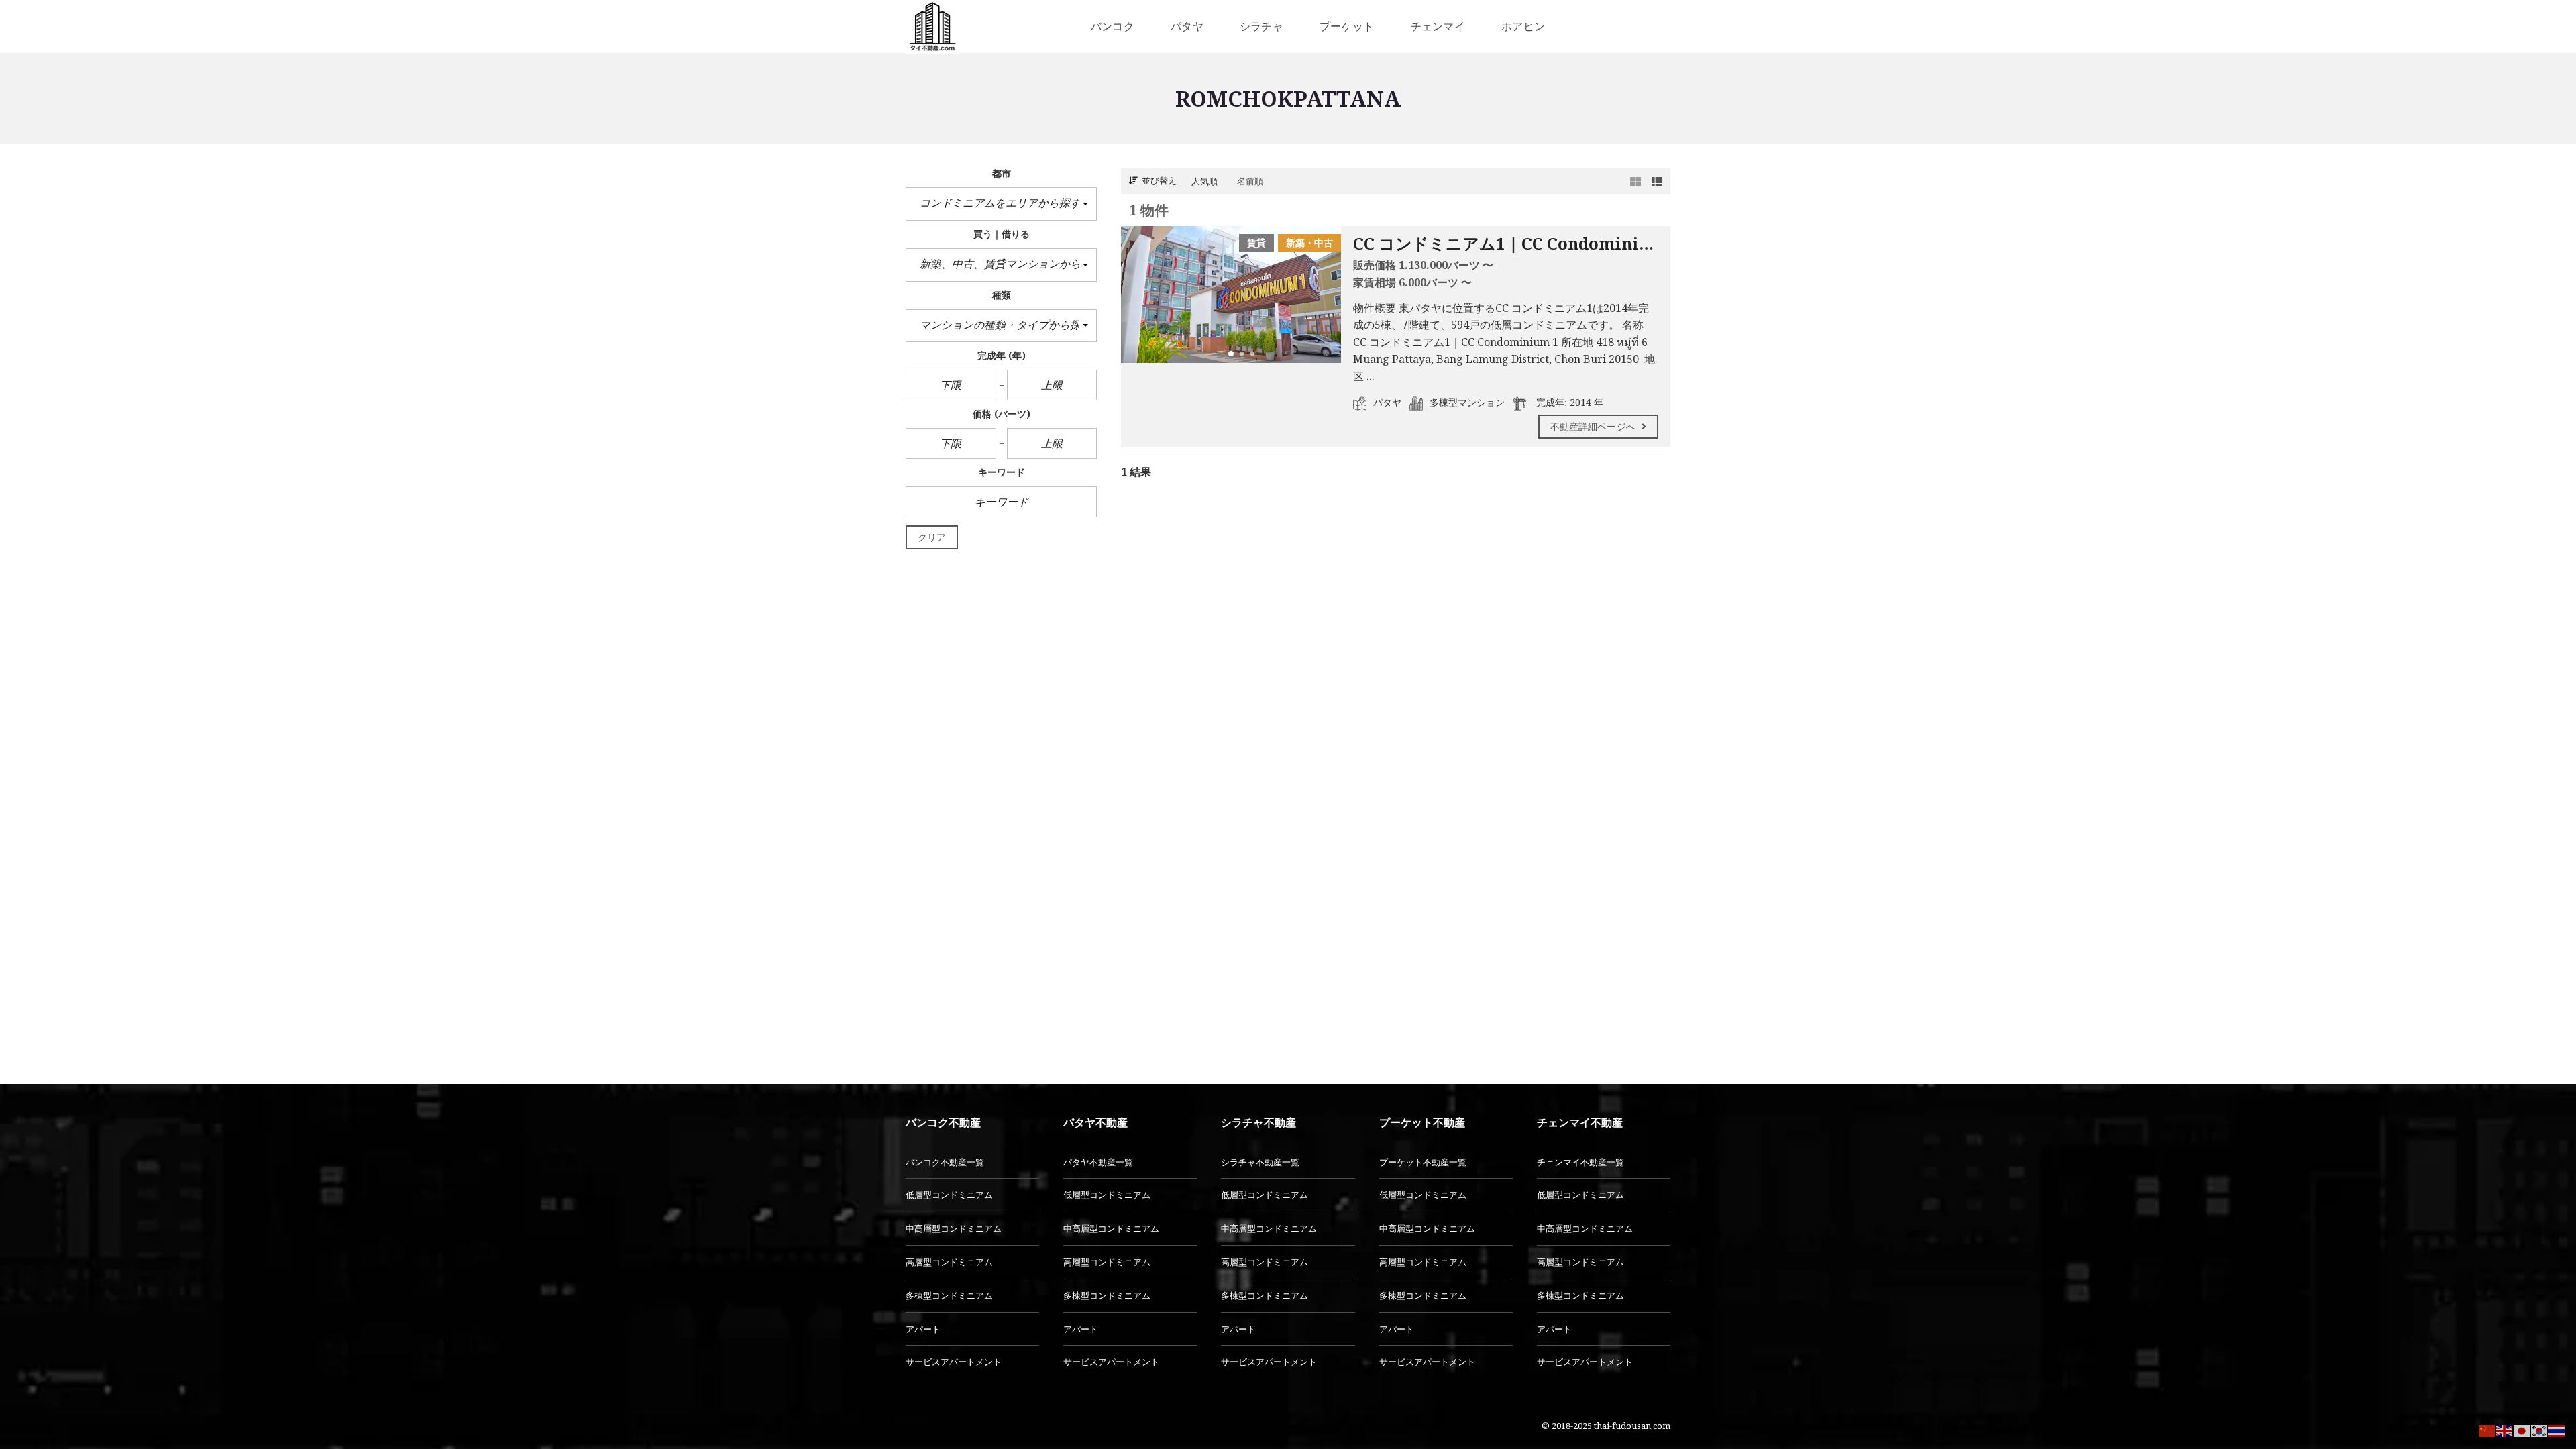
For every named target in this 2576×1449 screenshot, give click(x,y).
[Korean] (2540, 1430)
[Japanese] (2522, 1430)
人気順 (1204, 181)
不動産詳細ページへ (1594, 426)
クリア (932, 537)
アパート (923, 1329)
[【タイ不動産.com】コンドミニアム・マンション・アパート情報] (932, 27)
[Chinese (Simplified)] (2487, 1430)
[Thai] (2557, 1430)
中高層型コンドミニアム (954, 1228)
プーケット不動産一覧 (1423, 1162)
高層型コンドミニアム (949, 1262)
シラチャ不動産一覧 (1260, 1162)
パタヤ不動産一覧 (1098, 1162)
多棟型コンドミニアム (949, 1295)
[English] (2505, 1430)
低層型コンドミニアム (949, 1195)
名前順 (1250, 181)
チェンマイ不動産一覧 (1580, 1162)
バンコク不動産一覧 (945, 1162)
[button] (1001, 204)
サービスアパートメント (954, 1362)
